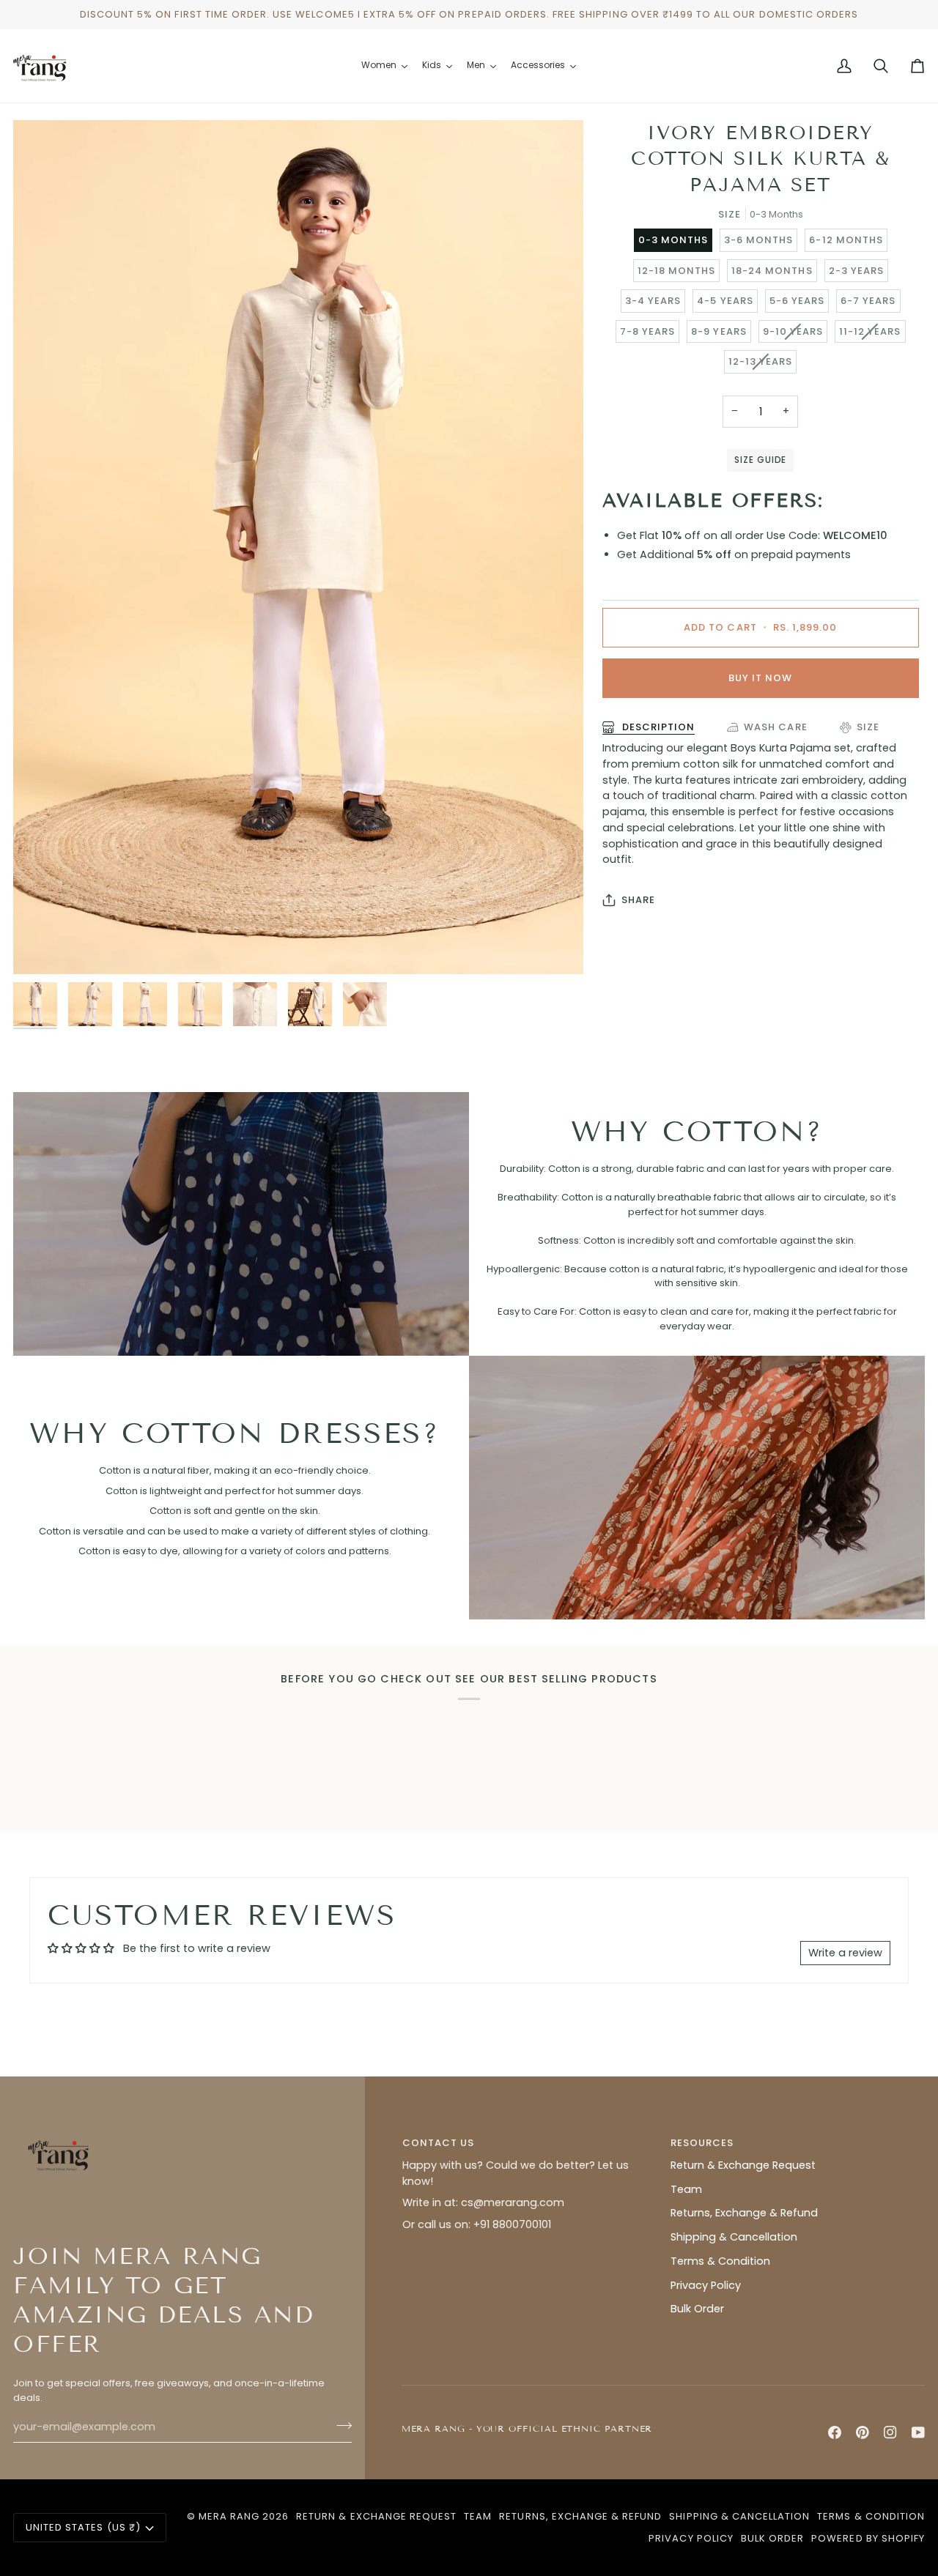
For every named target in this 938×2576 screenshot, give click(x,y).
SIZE (868, 727)
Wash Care (775, 727)
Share (638, 900)
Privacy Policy (706, 2285)
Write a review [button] (845, 1953)
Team (686, 2189)
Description (657, 727)
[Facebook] (835, 2432)
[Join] (340, 2425)
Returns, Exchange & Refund (744, 2213)
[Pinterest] (863, 2432)
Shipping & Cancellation (734, 2237)
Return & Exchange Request (743, 2165)
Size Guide (760, 460)
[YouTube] (918, 2432)
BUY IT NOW (760, 678)
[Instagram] (890, 2432)
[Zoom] (41, 947)
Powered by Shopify (868, 2538)
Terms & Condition (720, 2261)
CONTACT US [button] (438, 2143)
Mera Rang (229, 2516)
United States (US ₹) (83, 2527)
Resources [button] (702, 2143)
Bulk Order (697, 2309)
